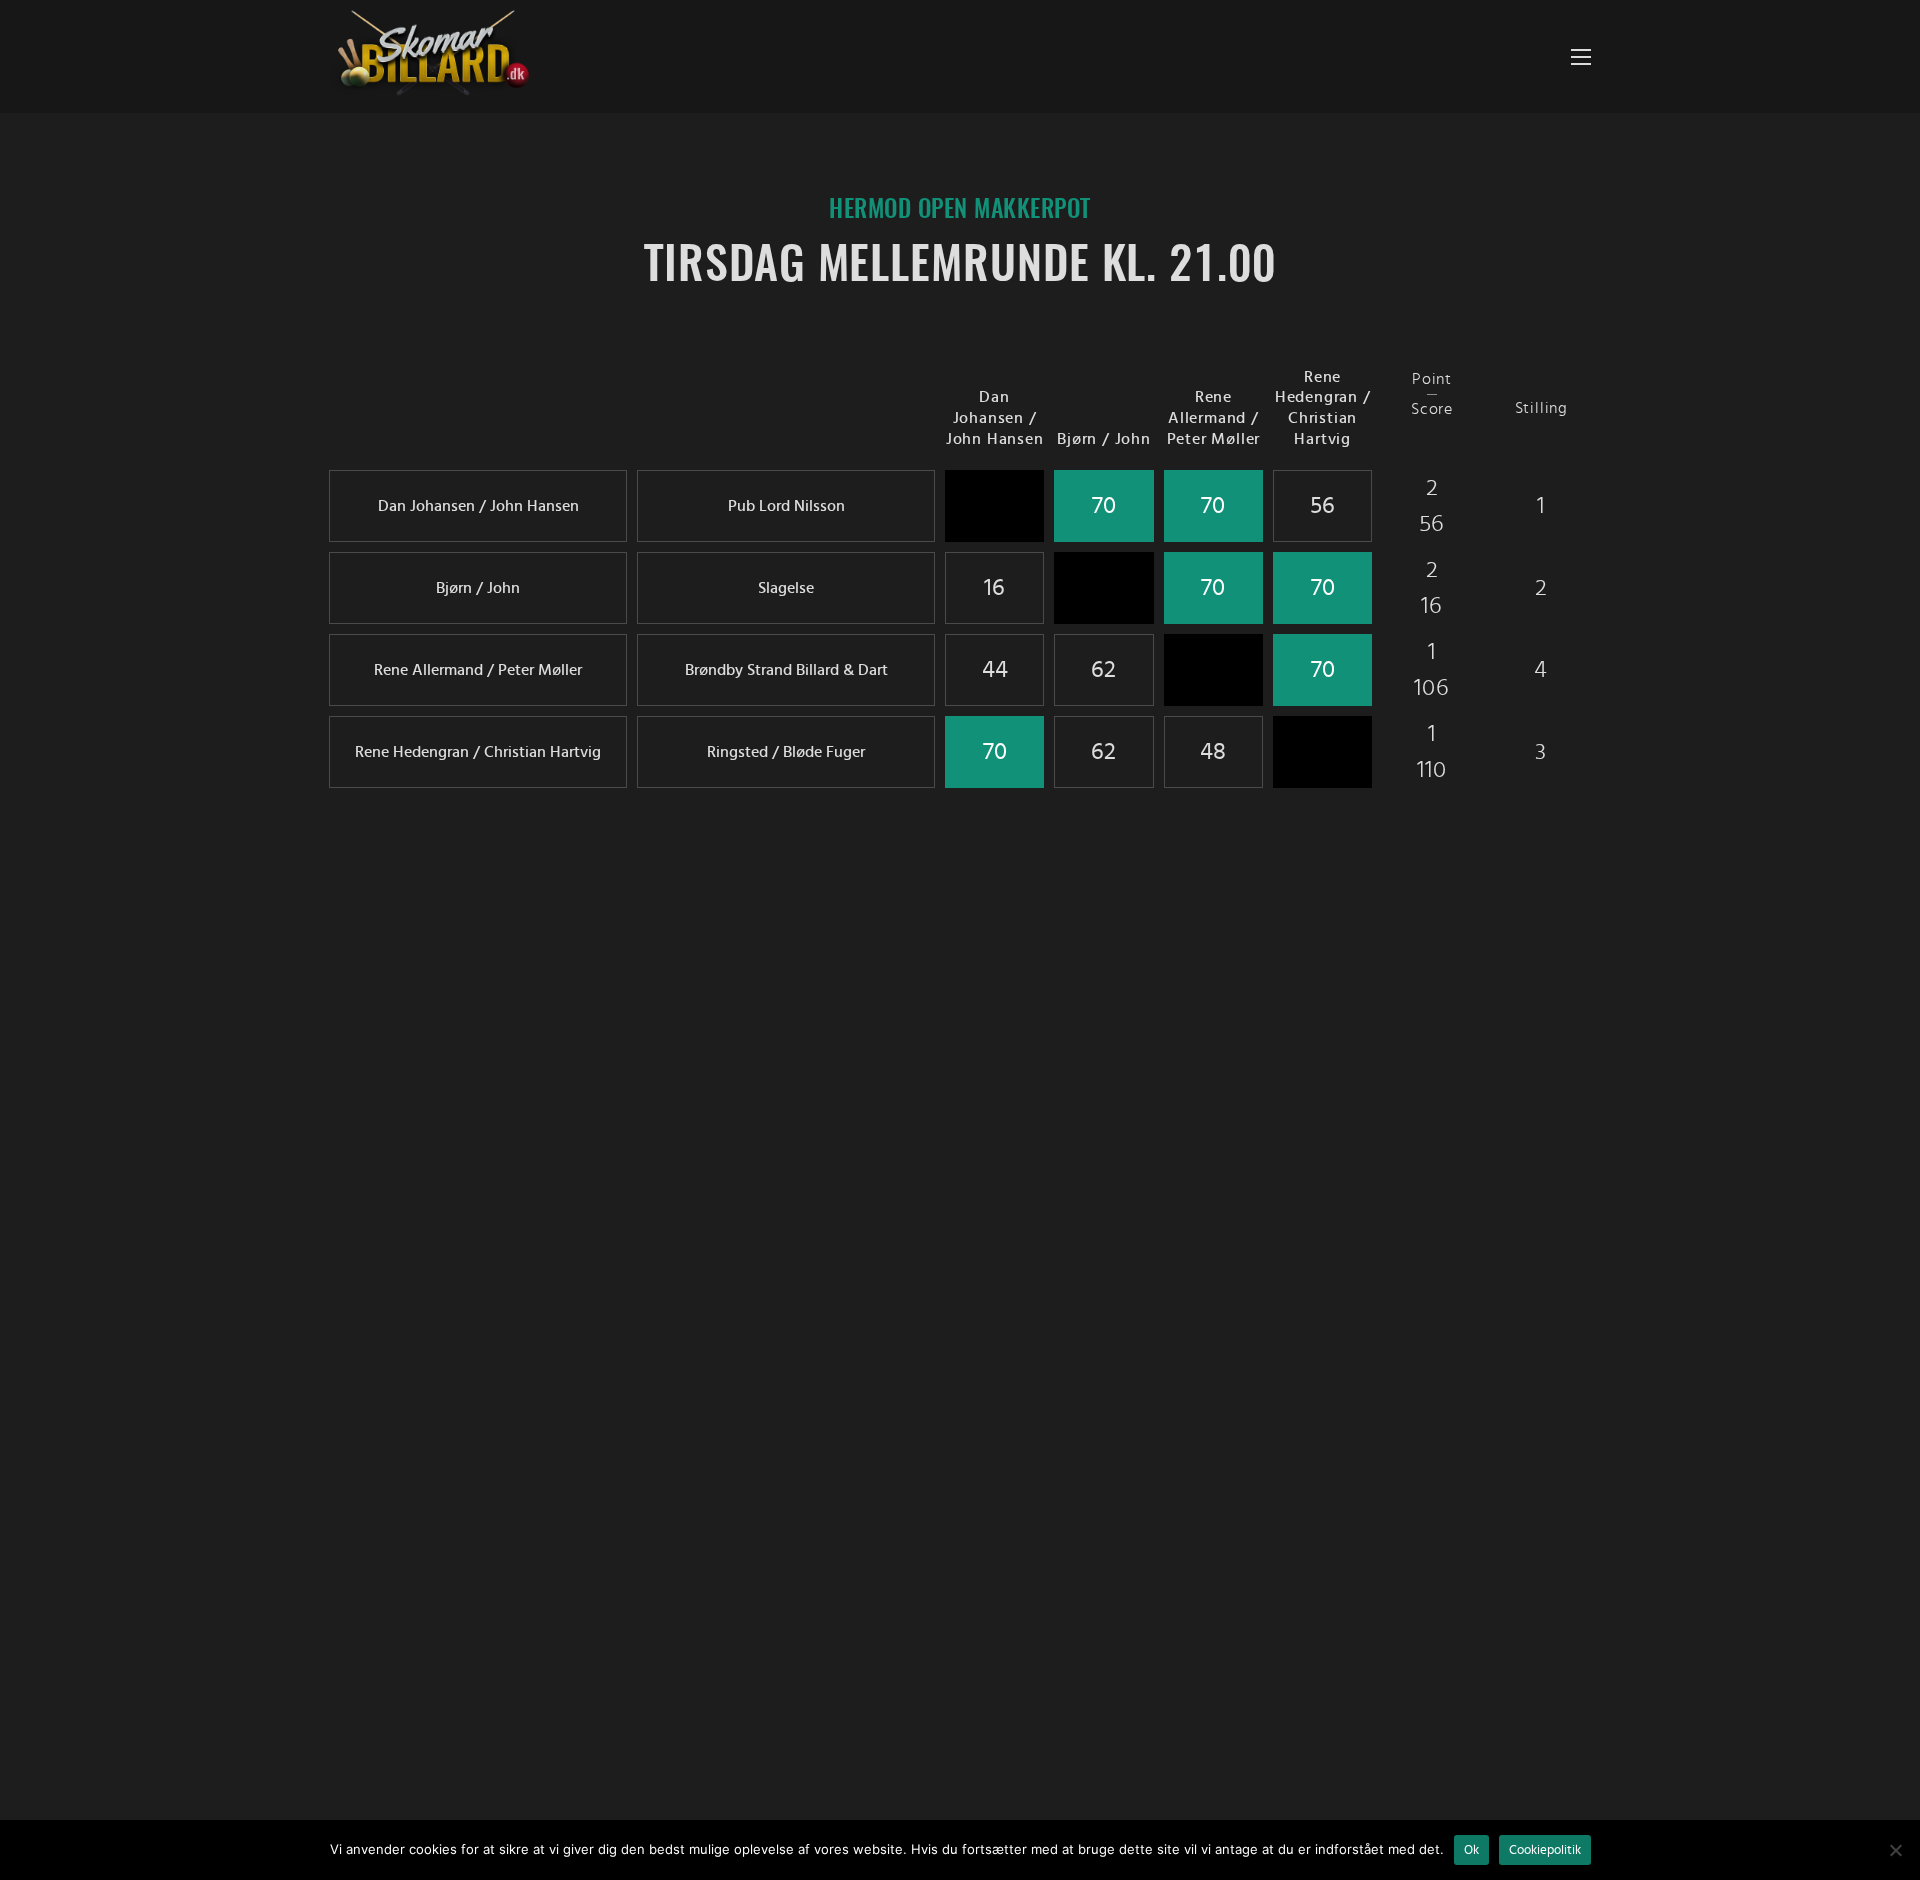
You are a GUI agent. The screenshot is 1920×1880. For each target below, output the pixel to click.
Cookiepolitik (1545, 1850)
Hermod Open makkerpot (959, 211)
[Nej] (1895, 1850)
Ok (1471, 1850)
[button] (1581, 56)
